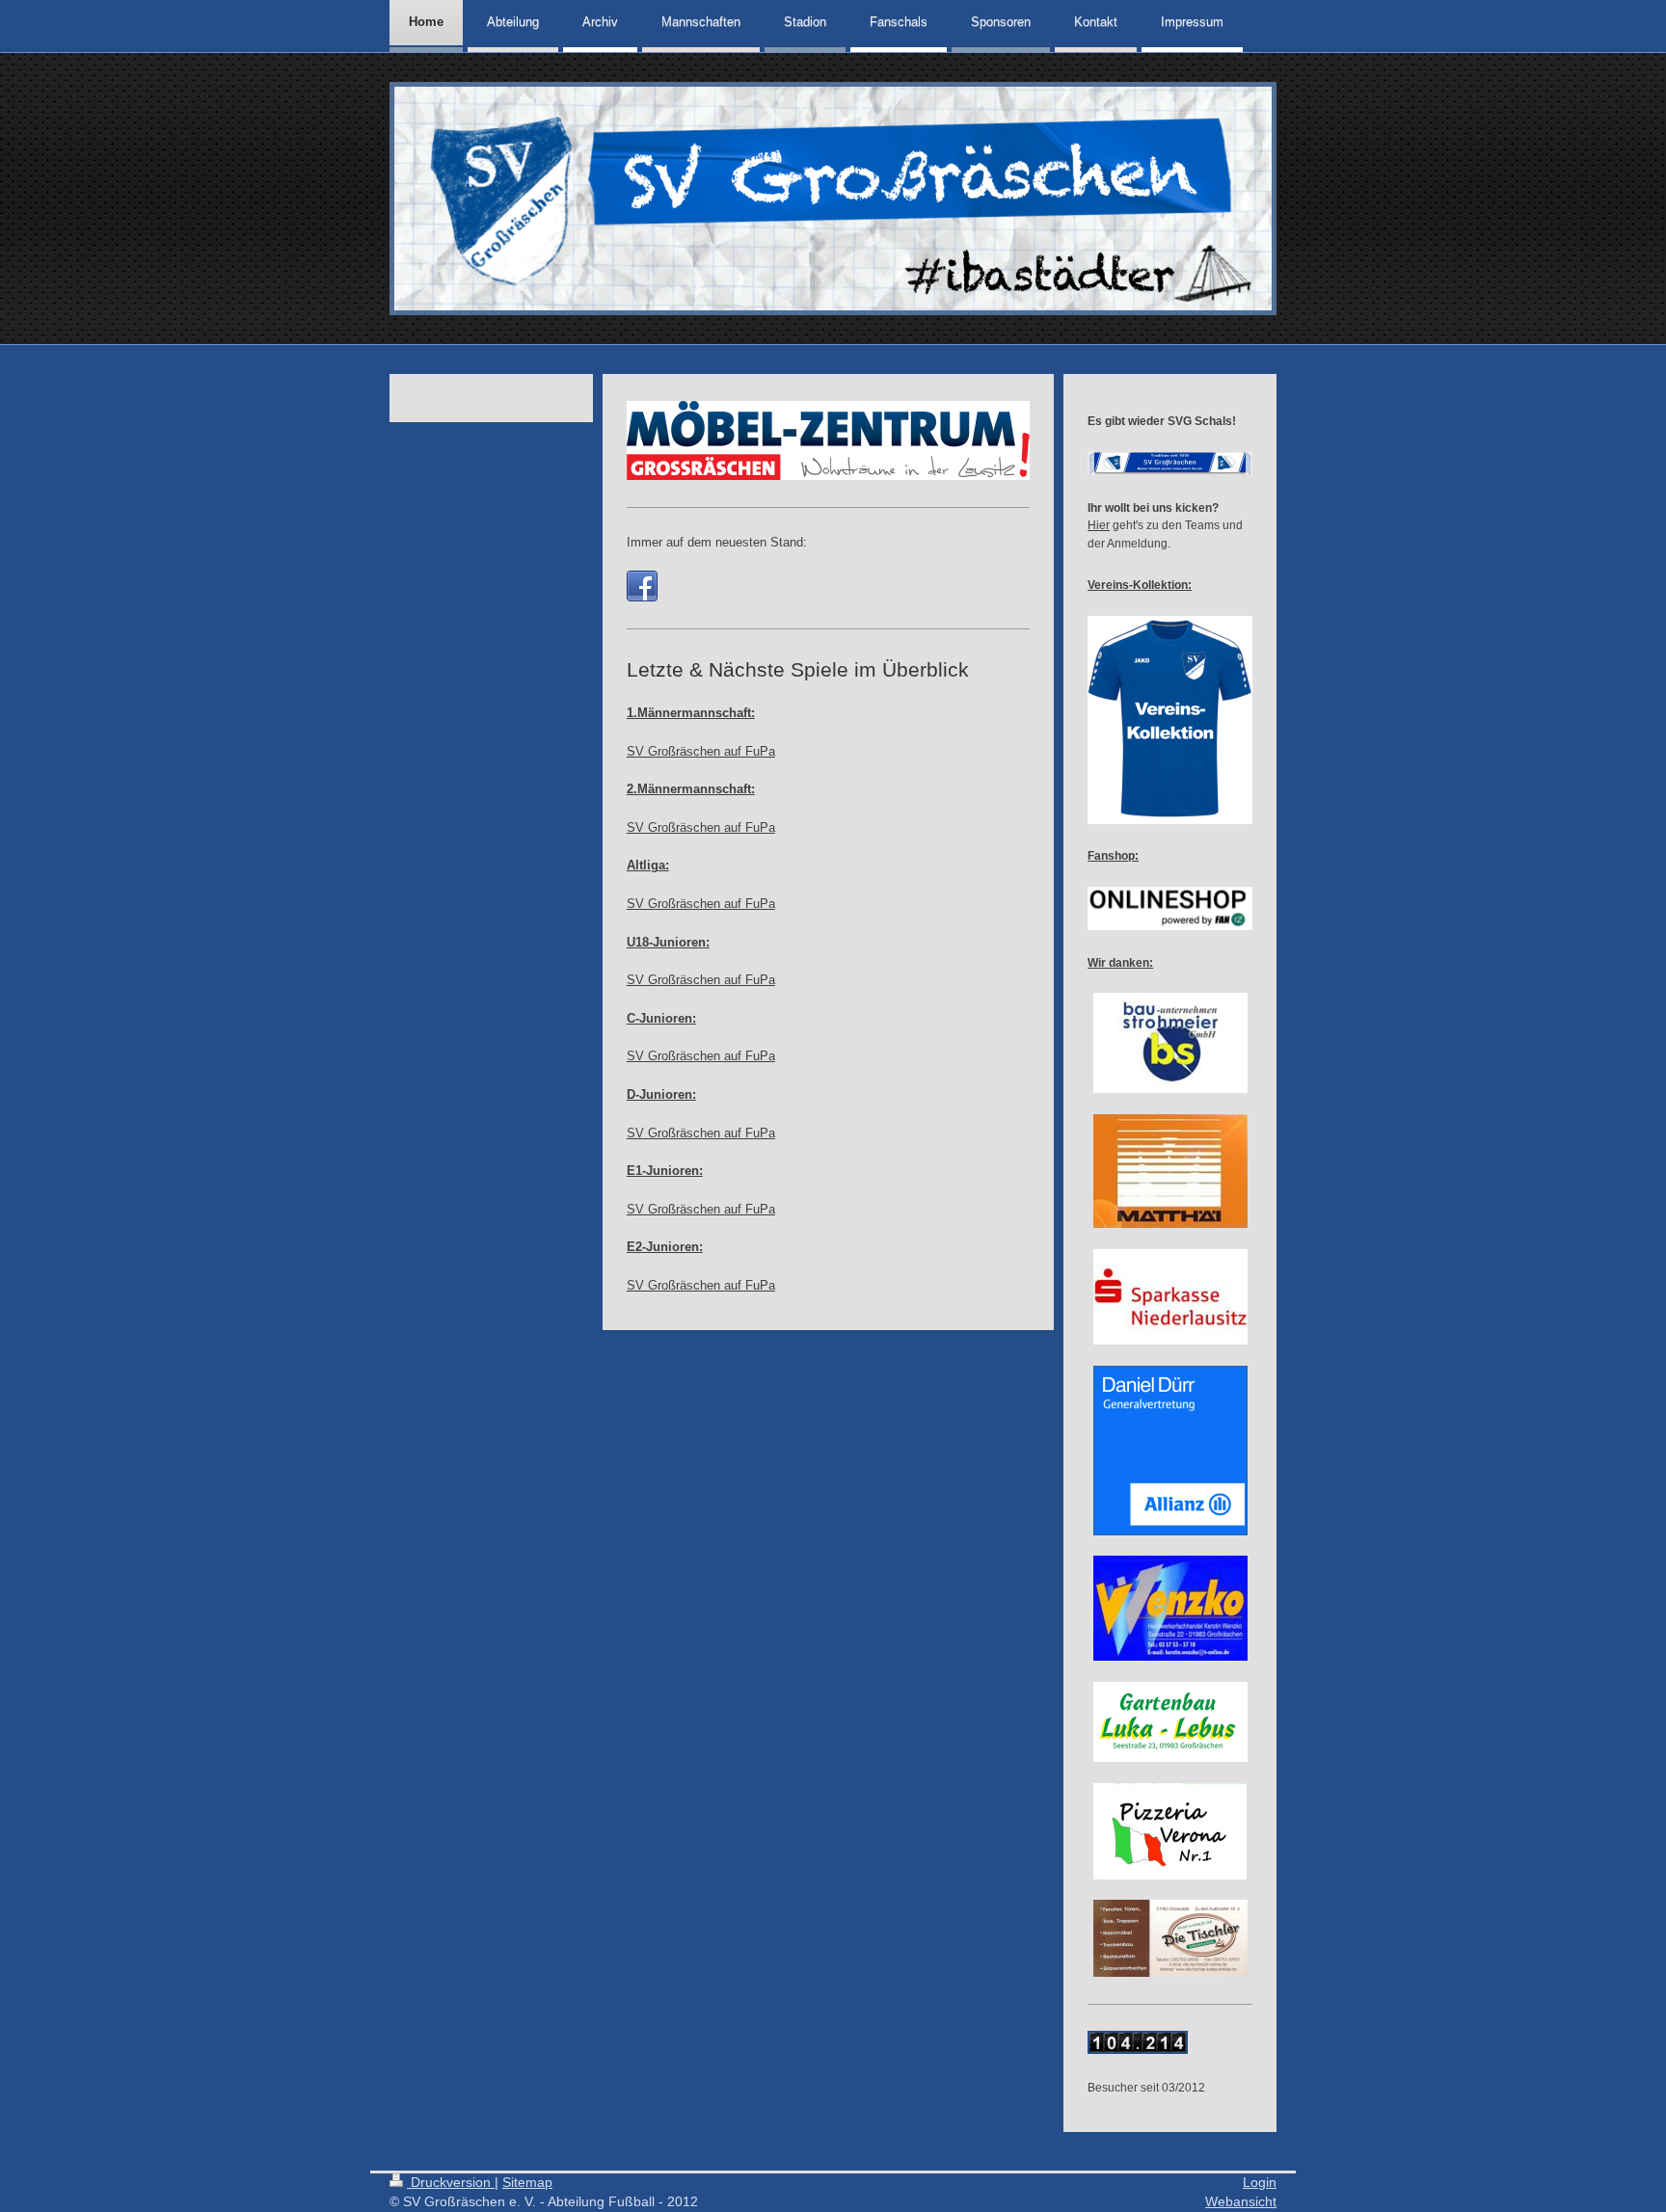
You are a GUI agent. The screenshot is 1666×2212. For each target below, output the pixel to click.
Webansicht (1241, 2201)
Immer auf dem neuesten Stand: (717, 543)
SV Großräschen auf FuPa (701, 752)
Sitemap (527, 2182)
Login (1260, 2182)
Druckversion (451, 2182)
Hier (1099, 525)
